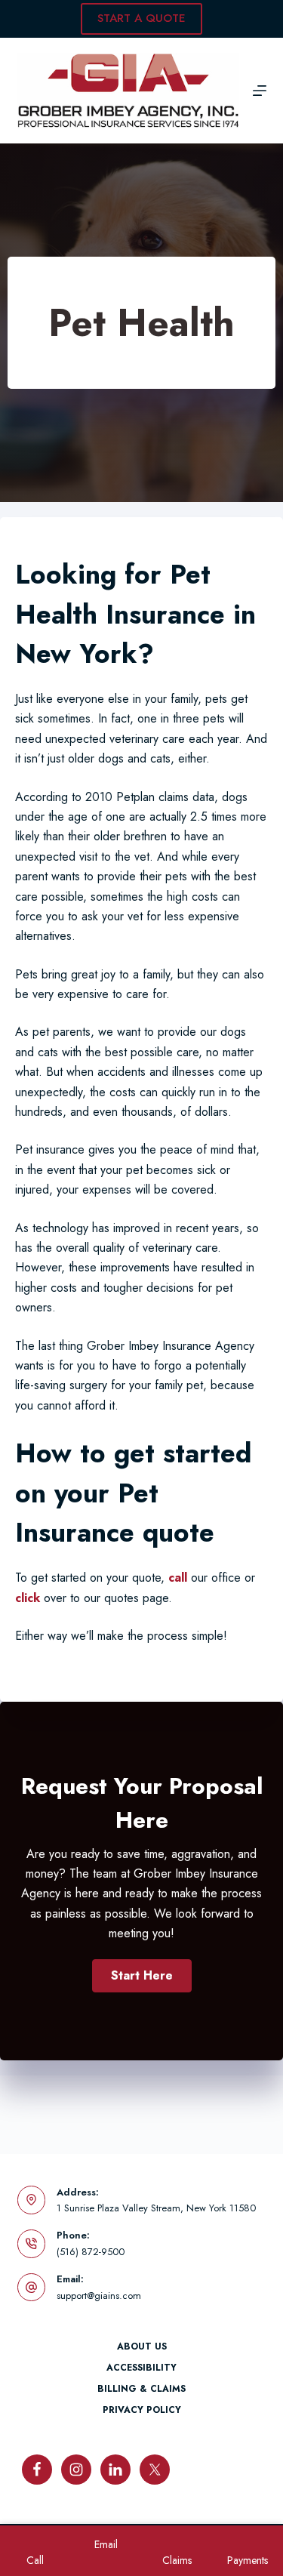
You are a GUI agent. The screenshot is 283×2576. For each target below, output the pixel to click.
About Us (142, 2347)
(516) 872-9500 (91, 2252)
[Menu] (260, 91)
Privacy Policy (142, 2411)
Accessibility (141, 2368)
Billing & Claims (141, 2390)
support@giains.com (99, 2296)
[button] (142, 1976)
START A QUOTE (141, 18)
